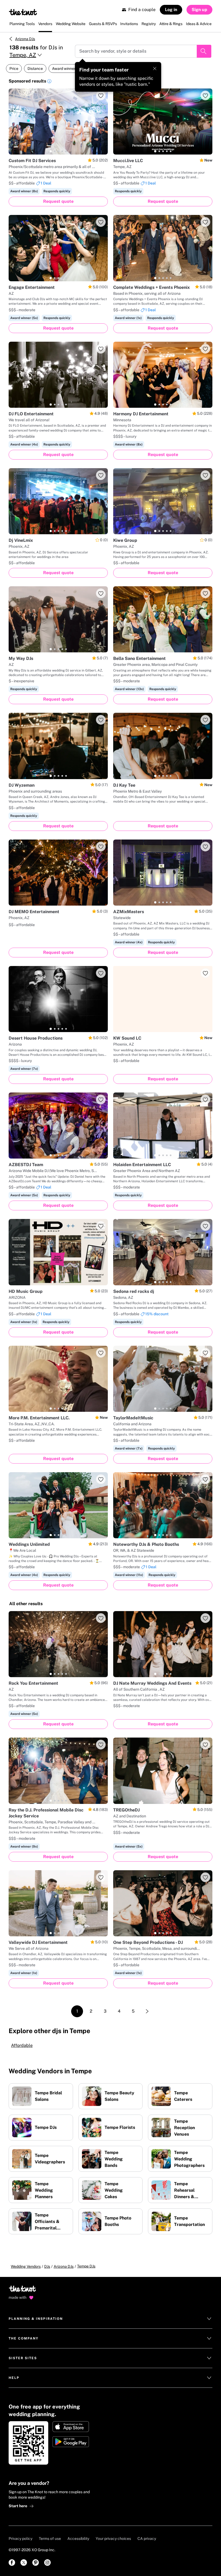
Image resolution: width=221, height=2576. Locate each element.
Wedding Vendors (26, 2266)
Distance (35, 68)
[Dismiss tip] (155, 68)
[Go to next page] (147, 2011)
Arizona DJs (25, 39)
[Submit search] (204, 51)
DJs (47, 2266)
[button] (49, 82)
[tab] (51, 151)
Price (14, 68)
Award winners (65, 68)
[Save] (101, 95)
